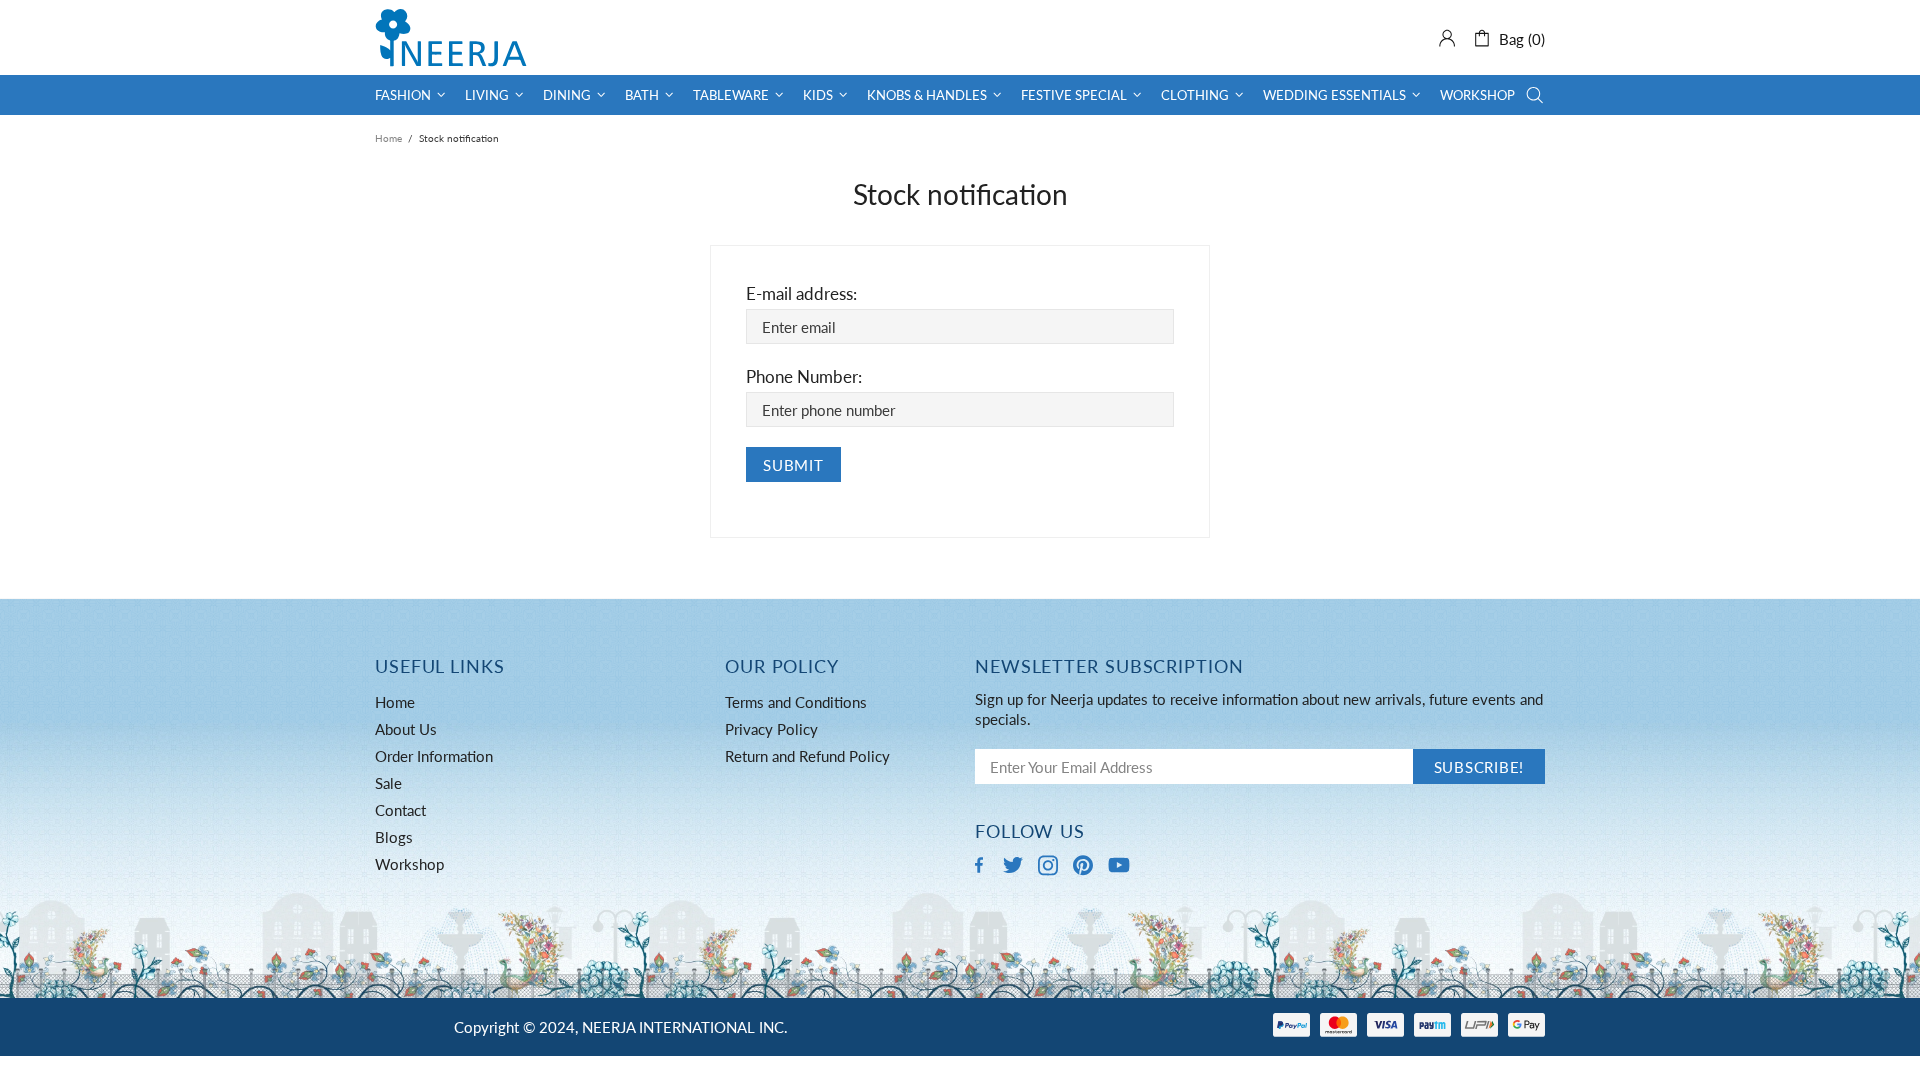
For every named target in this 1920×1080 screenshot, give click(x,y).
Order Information (434, 756)
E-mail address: (801, 293)
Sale (388, 783)
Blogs (394, 837)
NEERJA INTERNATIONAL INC (451, 37)
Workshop (409, 864)
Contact (400, 810)
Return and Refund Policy (807, 756)
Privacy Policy (771, 729)
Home (388, 138)
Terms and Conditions (796, 702)
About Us (406, 729)
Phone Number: (804, 376)
